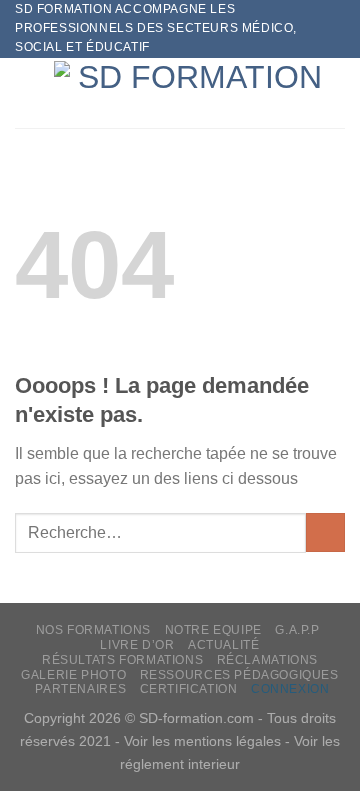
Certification (189, 689)
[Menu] (27, 92)
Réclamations (267, 660)
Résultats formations (122, 660)
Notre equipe (213, 630)
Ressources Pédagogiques (239, 675)
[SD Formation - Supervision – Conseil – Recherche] (192, 92)
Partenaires (80, 689)
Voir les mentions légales (202, 741)
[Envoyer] (325, 532)
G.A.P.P (297, 630)
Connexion (290, 689)
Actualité (224, 645)
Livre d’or (137, 645)
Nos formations (94, 630)
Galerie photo (73, 675)
